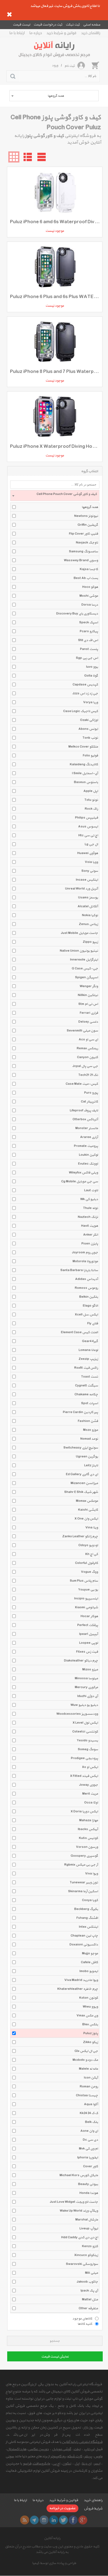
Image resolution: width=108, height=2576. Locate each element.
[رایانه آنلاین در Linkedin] (54, 2520)
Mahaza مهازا (89, 1820)
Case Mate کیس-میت (82, 1084)
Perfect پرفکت (88, 1625)
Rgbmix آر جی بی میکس (81, 1865)
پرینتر (88, 2456)
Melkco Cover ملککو (83, 747)
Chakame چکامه (86, 1394)
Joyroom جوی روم (85, 1253)
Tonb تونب (90, 738)
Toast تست (90, 1377)
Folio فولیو (90, 756)
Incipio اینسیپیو (86, 1599)
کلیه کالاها (85, 2324)
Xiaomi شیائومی (86, 1607)
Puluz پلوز (91, 2033)
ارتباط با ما (17, 33)
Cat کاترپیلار (89, 1102)
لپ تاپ (89, 2449)
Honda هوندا (89, 2193)
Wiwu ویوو (90, 2007)
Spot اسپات (90, 1403)
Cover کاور (91, 2166)
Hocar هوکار (89, 1616)
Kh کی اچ (92, 1554)
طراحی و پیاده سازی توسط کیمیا (54, 2563)
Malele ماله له (88, 2069)
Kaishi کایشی (88, 1510)
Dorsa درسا (90, 605)
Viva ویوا (92, 1874)
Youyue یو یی (88, 1590)
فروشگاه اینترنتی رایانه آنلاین (82, 2442)
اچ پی (56, 2464)
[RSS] (25, 2520)
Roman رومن (89, 2087)
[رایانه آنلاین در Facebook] (73, 2520)
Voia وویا (91, 862)
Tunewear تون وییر (84, 1883)
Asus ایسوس (88, 827)
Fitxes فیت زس (87, 1652)
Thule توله (91, 1208)
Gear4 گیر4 (90, 1341)
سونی (10, 2456)
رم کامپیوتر (58, 2456)
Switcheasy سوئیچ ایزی (81, 1448)
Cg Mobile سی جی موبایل (80, 1182)
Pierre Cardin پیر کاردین (80, 1412)
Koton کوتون (89, 1998)
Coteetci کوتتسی (85, 1732)
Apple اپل (91, 791)
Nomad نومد (89, 1439)
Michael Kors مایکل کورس (79, 2175)
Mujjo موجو (90, 1953)
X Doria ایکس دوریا (84, 1812)
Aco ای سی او (88, 1040)
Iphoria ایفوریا (88, 2158)
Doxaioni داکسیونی (84, 1945)
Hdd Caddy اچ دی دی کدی (80, 2237)
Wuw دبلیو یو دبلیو (84, 1705)
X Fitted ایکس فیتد (84, 1776)
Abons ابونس (88, 729)
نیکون (67, 2464)
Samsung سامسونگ (83, 552)
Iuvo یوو (92, 667)
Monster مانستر (87, 1128)
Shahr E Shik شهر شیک (81, 1492)
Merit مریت (90, 1794)
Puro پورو (91, 1093)
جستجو (55, 2341)
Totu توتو (91, 800)
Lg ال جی (91, 844)
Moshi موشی (89, 596)
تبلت (77, 2449)
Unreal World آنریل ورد (82, 889)
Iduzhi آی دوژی (88, 1696)
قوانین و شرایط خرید (61, 33)
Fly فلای (93, 1323)
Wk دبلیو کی (89, 1199)
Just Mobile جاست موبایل (79, 933)
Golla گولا (91, 676)
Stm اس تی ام (88, 1004)
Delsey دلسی (88, 1022)
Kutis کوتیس (88, 1838)
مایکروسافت (41, 2464)
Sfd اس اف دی (88, 640)
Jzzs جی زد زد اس (85, 693)
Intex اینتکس (88, 1927)
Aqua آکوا (91, 2104)
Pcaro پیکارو (89, 631)
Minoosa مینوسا (86, 1678)
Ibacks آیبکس (88, 1829)
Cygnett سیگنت (87, 1386)
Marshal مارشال (87, 2220)
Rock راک (91, 809)
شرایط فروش (93, 2509)
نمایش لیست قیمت (55, 2357)
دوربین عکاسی (38, 2449)
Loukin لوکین (88, 1155)
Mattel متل (90, 2300)
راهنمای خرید (91, 33)
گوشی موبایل (62, 2449)
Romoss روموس (86, 1288)
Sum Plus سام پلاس (84, 1581)
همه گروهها (90, 507)
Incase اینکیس (87, 880)
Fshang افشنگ (87, 1918)
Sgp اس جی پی (87, 658)
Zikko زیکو (91, 2042)
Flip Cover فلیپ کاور (83, 534)
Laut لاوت (91, 1190)
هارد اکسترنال (17, 2449)
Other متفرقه (88, 2308)
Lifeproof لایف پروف (84, 1111)
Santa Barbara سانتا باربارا (79, 1270)
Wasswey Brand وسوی (81, 560)
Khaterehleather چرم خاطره (78, 1989)
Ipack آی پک (89, 2291)
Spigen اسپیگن (87, 977)
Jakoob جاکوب (87, 2282)
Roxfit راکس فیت (86, 1368)
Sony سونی (90, 871)
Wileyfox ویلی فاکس (83, 1173)
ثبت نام (70, 66)
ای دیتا (87, 2464)
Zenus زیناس (88, 924)
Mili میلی (92, 2273)
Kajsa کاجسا (89, 569)
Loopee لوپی (89, 1643)
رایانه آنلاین (52, 2538)
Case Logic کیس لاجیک (81, 711)
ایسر (97, 2464)
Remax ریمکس (87, 1048)
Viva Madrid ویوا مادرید (81, 1980)
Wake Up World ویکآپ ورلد (79, 2211)
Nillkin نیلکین (88, 995)
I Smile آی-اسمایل (85, 773)
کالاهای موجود (82, 2318)
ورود (55, 65)
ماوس (98, 2456)
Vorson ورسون (87, 1847)
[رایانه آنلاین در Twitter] (63, 2520)
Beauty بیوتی (88, 2184)
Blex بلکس (90, 2024)
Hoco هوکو (90, 587)
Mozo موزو (91, 1430)
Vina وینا (92, 1528)
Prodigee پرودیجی (84, 1758)
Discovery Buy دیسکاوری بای (77, 614)
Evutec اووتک (88, 1164)
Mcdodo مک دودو (85, 2060)
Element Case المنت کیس (79, 1332)
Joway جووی (89, 1785)
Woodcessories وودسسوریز (77, 1714)
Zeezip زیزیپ (88, 1359)
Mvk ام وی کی (88, 2149)
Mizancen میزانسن (84, 1483)
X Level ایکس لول (85, 1723)
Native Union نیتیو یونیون (79, 951)
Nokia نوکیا (90, 915)
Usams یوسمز (88, 898)
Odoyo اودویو (88, 1545)
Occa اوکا (91, 1803)
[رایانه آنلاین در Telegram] (34, 2520)
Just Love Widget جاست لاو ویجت (74, 2202)
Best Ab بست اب (86, 578)
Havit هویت (90, 1226)
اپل (77, 2464)
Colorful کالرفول (87, 1563)
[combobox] (54, 96)
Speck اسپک (89, 623)
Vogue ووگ (89, 1572)
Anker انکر (91, 1235)
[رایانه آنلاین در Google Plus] (83, 2520)
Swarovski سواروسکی (82, 2264)
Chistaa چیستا (87, 2095)
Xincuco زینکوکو (86, 2255)
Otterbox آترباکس (85, 1119)
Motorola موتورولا (85, 1261)
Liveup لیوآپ (89, 2229)
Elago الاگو (90, 1306)
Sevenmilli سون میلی (82, 1031)
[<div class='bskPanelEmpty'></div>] (95, 65)
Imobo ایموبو (89, 1971)
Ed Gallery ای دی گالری (82, 1474)
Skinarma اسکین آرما (83, 1891)
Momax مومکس (87, 1501)
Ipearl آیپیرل (89, 1634)
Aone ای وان (89, 2131)
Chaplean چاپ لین (84, 1936)
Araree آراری (89, 1137)
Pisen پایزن (90, 1244)
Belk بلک (92, 2122)
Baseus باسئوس (86, 782)
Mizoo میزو (90, 1670)
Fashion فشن (88, 1421)
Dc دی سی (90, 2140)
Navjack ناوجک (87, 543)
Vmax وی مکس (87, 2016)
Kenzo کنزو (90, 2246)
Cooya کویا (90, 1900)
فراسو (27, 2464)
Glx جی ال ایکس (86, 2051)
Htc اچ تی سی (88, 835)
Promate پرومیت (86, 1146)
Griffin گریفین (88, 525)
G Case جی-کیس (85, 969)
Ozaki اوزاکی (89, 720)
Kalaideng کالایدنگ (84, 764)
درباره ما (36, 33)
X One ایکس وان (86, 1519)
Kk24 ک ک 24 (89, 2113)
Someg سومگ (88, 1749)
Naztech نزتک (88, 1217)
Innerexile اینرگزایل (84, 960)
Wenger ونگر (89, 986)
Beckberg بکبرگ (86, 1909)
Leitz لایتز (91, 1465)
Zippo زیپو (90, 942)
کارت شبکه (75, 2456)
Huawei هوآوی (88, 853)
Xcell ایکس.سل (86, 1315)
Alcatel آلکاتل (88, 906)
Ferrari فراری (89, 1013)
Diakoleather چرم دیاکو (81, 1661)
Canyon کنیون (88, 1057)
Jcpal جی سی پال (85, 1066)
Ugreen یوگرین (87, 1457)
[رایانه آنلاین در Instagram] (44, 2520)
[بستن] (9, 14)
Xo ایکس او (90, 1767)
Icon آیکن (91, 2078)
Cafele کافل (89, 1962)
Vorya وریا (91, 702)
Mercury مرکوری (86, 1687)
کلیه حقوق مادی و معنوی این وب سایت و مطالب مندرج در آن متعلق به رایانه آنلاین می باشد (52, 2549)
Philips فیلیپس (87, 818)
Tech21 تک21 (88, 1075)
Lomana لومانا (88, 1350)
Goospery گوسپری (84, 1856)
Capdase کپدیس (85, 685)
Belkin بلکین (89, 1297)
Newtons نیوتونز (86, 516)
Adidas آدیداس (87, 1279)
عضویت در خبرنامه (62, 2508)
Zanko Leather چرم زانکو (80, 1536)
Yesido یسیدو (87, 1741)
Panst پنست (89, 649)
